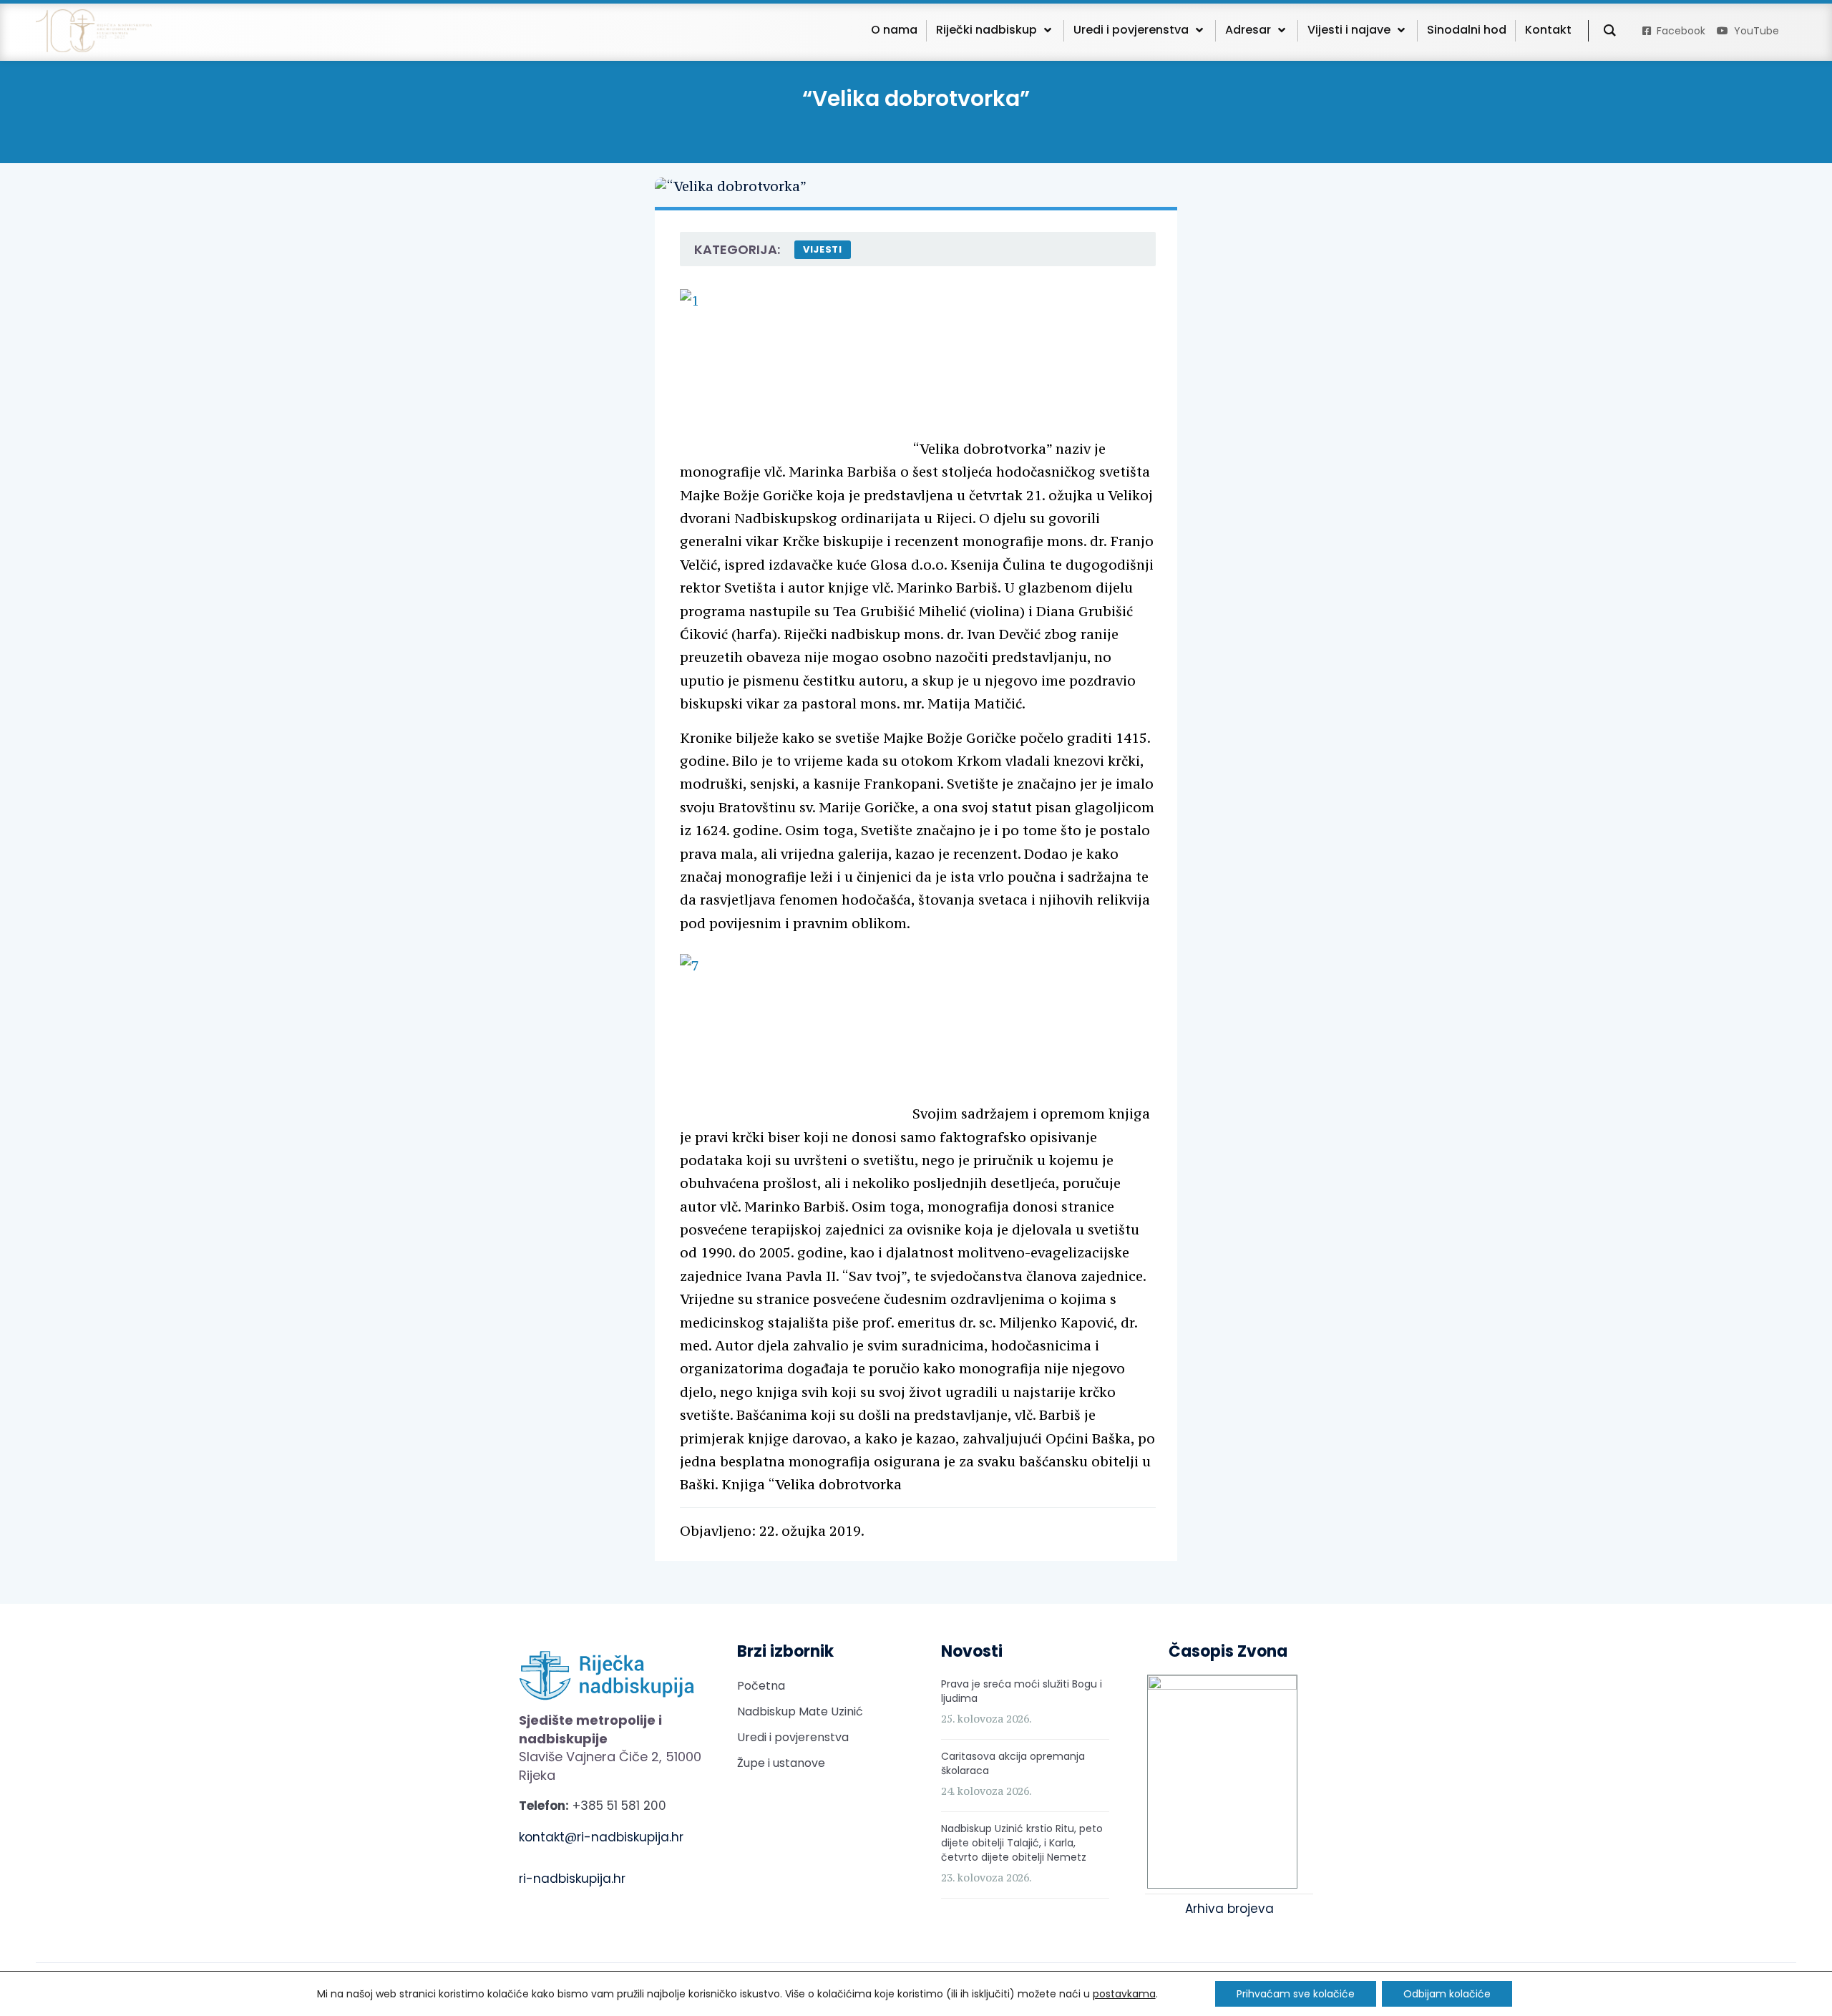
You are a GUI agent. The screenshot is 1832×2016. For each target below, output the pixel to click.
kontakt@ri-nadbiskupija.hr (601, 1837)
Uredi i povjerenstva (793, 1737)
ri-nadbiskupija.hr (572, 1879)
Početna (761, 1686)
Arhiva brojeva (1229, 1909)
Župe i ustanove (781, 1763)
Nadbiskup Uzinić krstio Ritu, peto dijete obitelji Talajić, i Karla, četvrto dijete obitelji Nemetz (1022, 1843)
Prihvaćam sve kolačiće (1296, 1994)
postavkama (1124, 1994)
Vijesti (823, 249)
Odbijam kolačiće (1447, 1994)
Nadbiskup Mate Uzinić (800, 1711)
